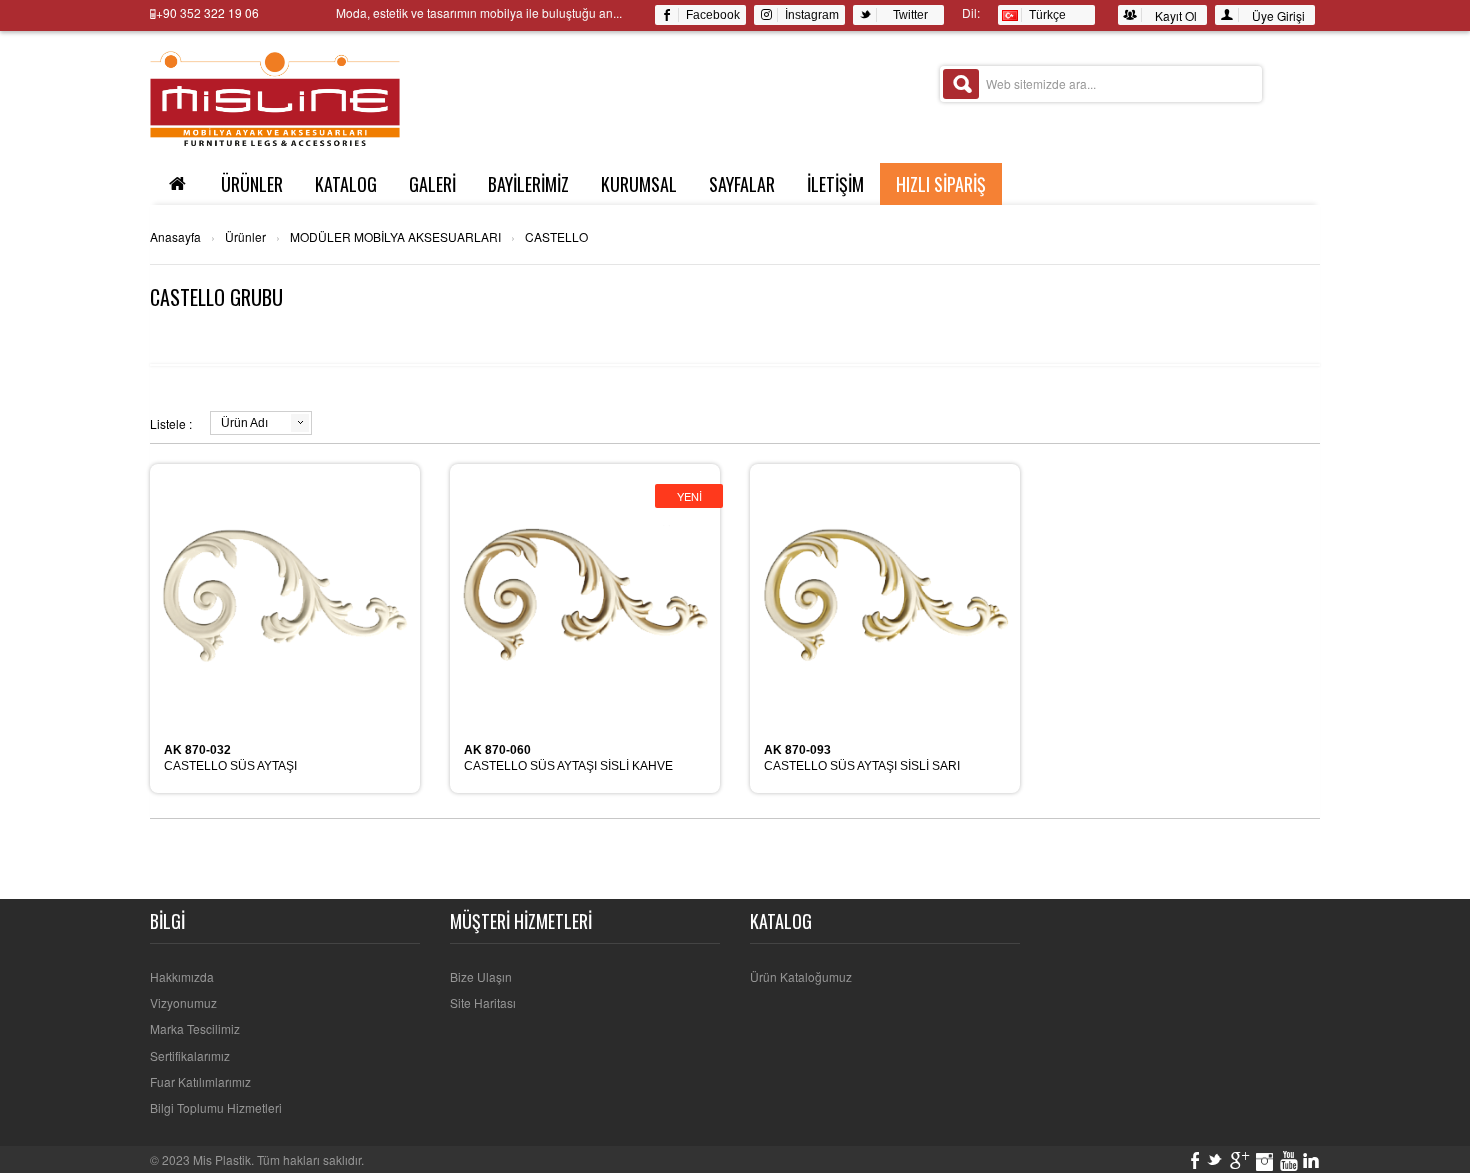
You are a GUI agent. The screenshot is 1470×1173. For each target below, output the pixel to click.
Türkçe (1044, 15)
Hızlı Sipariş (941, 184)
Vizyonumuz (183, 1002)
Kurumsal (639, 184)
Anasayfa (175, 237)
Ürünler (245, 237)
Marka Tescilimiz (195, 1028)
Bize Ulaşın (481, 976)
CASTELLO (556, 237)
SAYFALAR (742, 184)
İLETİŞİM (835, 184)
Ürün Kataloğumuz (801, 976)
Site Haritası (483, 1002)
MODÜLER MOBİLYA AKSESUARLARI (395, 237)
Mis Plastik (222, 1159)
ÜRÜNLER (252, 184)
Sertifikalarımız (190, 1055)
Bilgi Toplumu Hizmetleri (216, 1107)
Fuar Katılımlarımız (200, 1081)
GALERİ (432, 184)
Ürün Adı (244, 423)
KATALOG (346, 184)
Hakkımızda (182, 976)
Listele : (171, 423)
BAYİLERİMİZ (528, 184)
